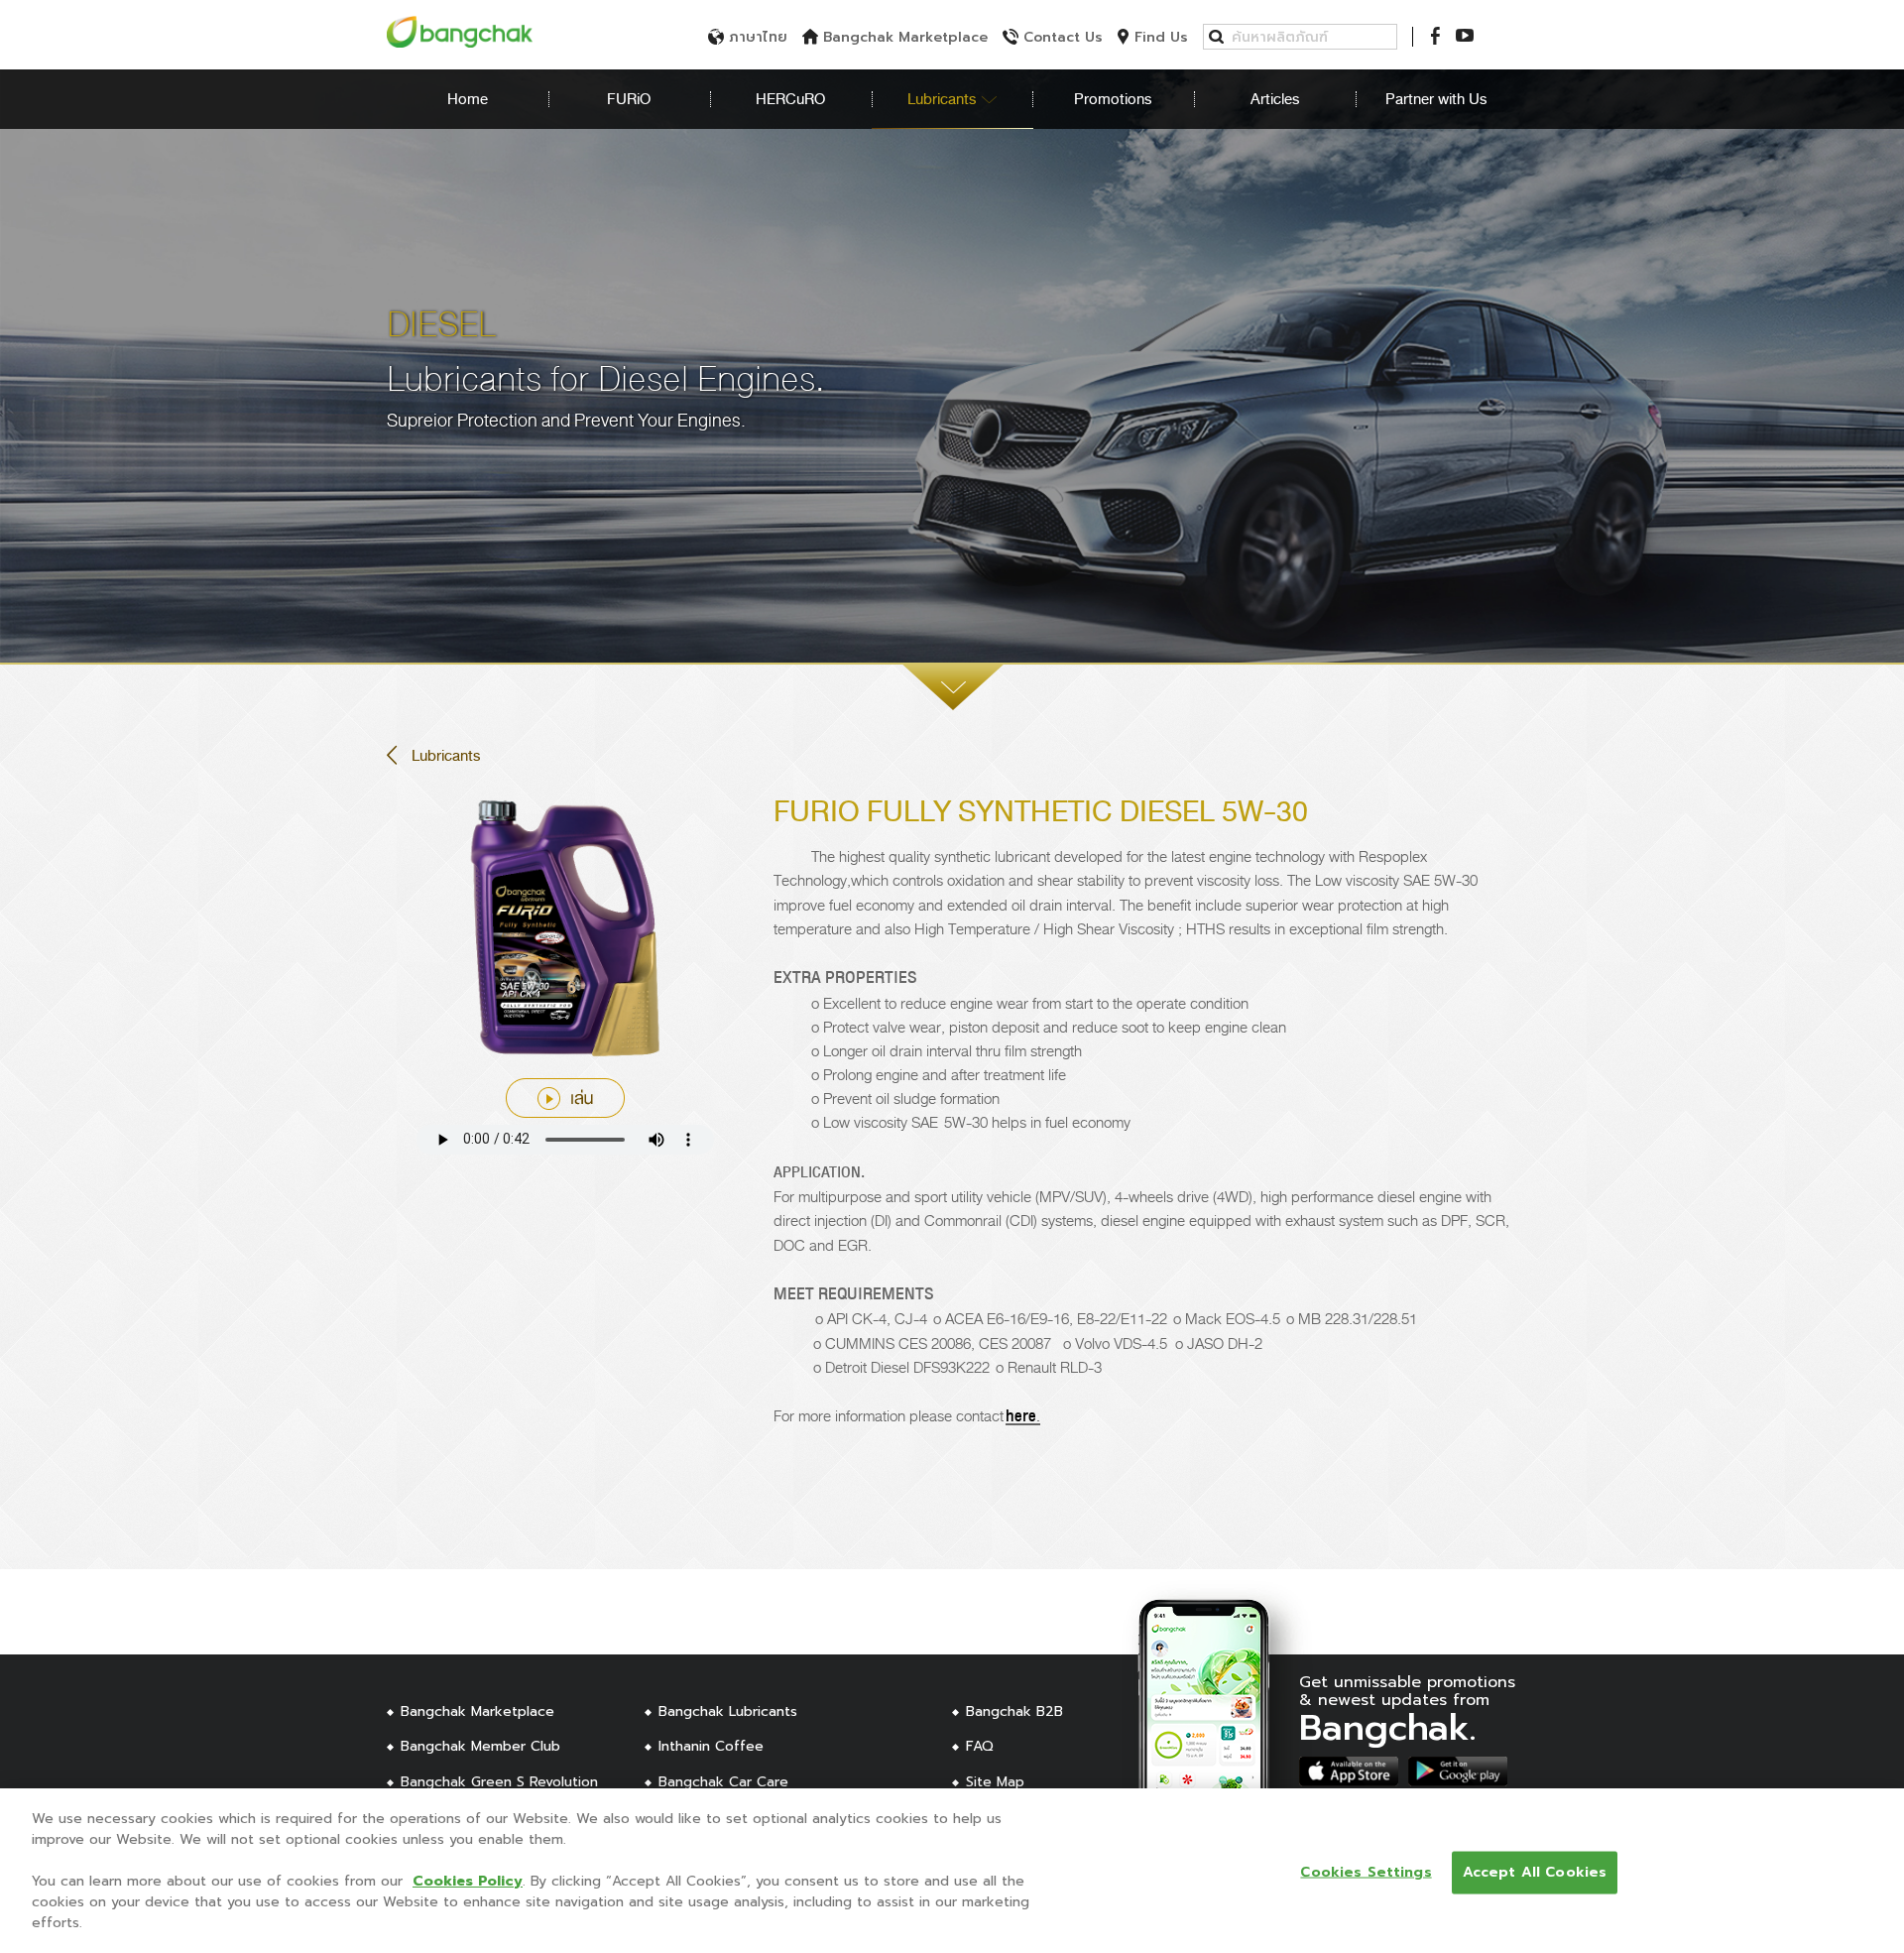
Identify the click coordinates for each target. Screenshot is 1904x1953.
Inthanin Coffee (711, 1746)
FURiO (629, 99)
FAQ (980, 1746)
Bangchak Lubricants (728, 1711)
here (1021, 1416)
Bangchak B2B (1014, 1711)
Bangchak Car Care (723, 1782)
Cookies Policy (468, 1881)
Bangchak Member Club (480, 1746)
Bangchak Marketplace (477, 1711)
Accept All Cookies (1535, 1872)
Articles (1275, 99)
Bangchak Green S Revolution (499, 1782)
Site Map (995, 1782)
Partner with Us (1437, 99)
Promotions (1114, 99)
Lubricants (944, 99)
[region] (952, 1871)
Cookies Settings (1366, 1872)
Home (468, 99)
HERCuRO (790, 99)
